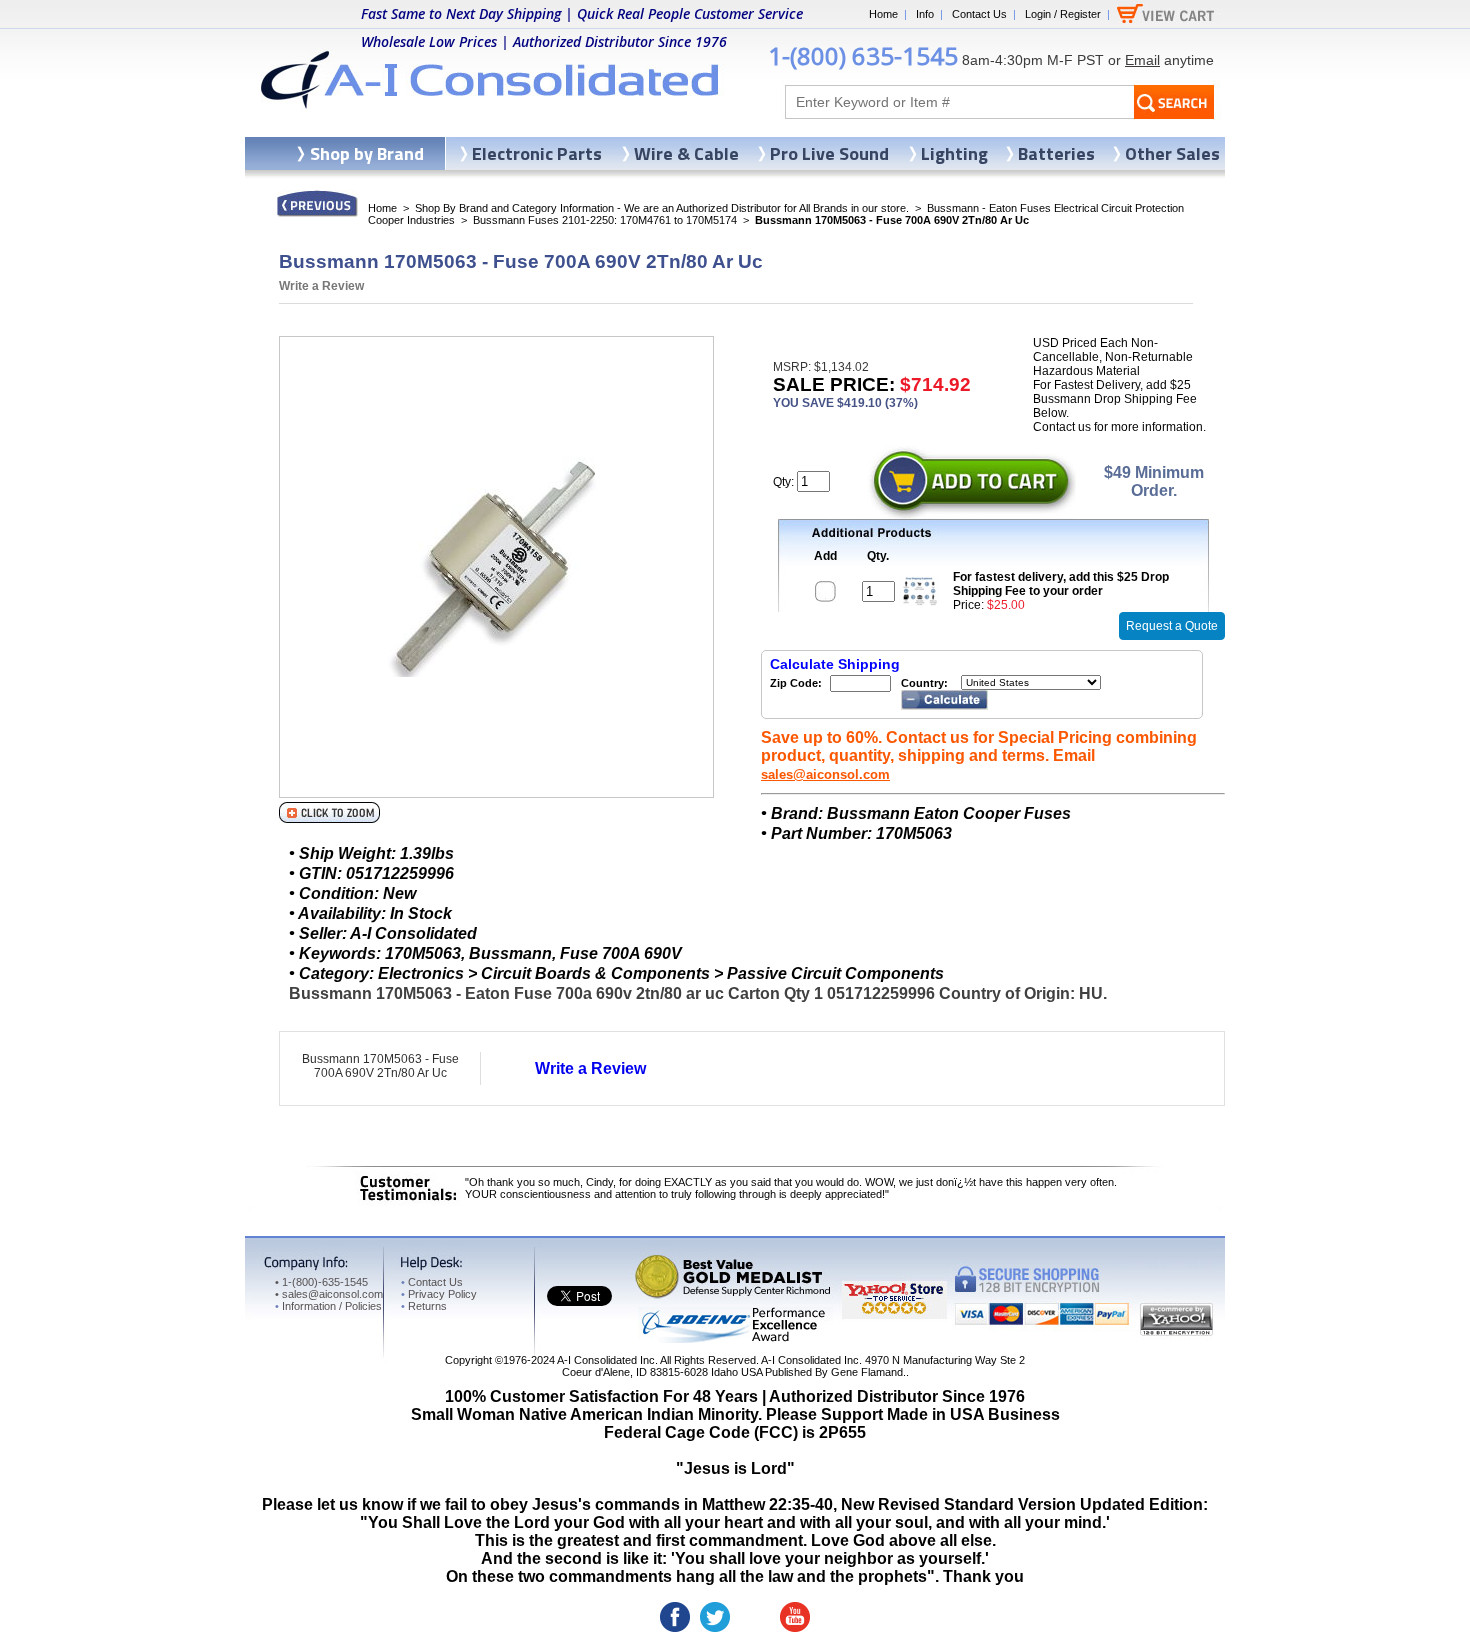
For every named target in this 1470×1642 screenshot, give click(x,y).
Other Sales (1172, 153)
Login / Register (1063, 14)
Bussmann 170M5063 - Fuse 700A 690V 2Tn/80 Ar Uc (380, 1066)
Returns (424, 1306)
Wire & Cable (686, 153)
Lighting (954, 153)
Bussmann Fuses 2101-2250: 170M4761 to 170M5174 (605, 220)
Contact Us (979, 14)
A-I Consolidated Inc (606, 1360)
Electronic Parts (537, 153)
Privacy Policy (439, 1294)
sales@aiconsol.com (825, 774)
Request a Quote (1172, 626)
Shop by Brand (367, 153)
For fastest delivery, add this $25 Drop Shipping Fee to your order (1061, 584)
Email (1142, 60)
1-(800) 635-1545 (863, 55)
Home (883, 14)
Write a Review (321, 286)
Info (925, 14)
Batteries (1056, 153)
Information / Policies (328, 1306)
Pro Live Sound (829, 153)
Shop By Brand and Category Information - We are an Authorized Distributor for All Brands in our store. (662, 208)
